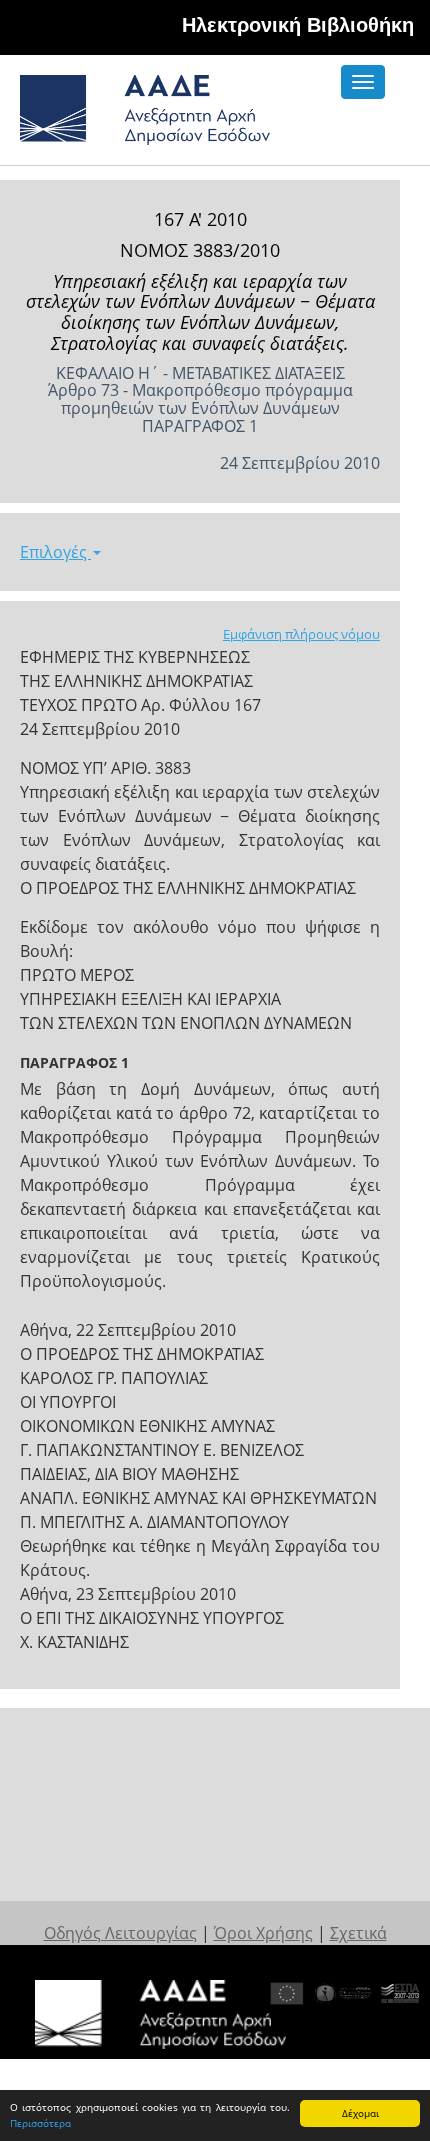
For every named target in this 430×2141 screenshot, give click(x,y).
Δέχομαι (360, 2113)
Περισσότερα (40, 2123)
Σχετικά (358, 1933)
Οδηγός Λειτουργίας (120, 1933)
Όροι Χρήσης (263, 1933)
